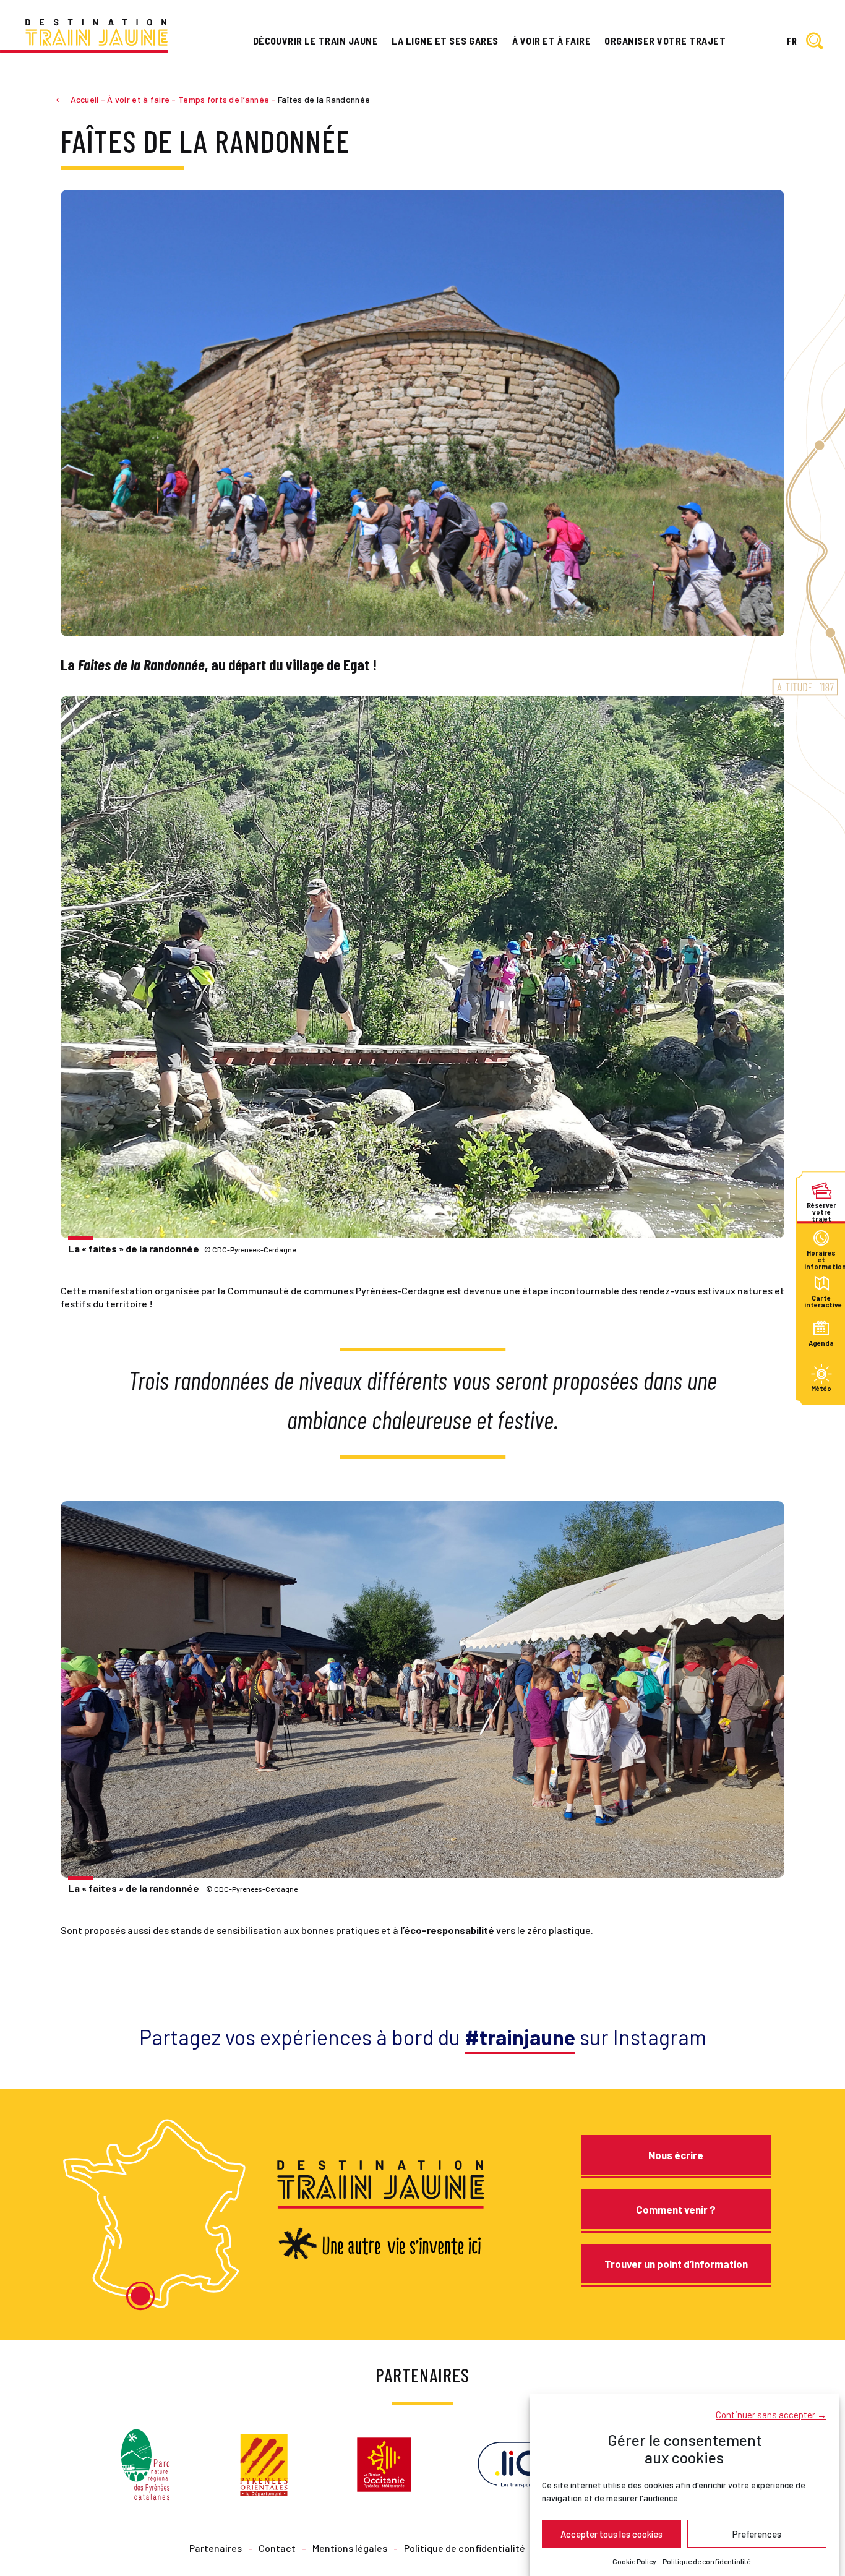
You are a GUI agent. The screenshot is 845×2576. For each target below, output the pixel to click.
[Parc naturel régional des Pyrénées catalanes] (145, 2463)
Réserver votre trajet (821, 1208)
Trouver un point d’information (676, 2264)
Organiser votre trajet (665, 41)
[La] (422, 967)
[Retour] (64, 99)
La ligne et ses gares (445, 41)
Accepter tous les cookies (611, 2533)
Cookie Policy (634, 2561)
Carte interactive (821, 1301)
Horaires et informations (821, 1256)
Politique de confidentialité (706, 2561)
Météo (821, 1389)
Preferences (757, 2533)
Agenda (821, 1343)
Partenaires (216, 2548)
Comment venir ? (676, 2209)
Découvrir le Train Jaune (316, 41)
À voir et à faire (551, 41)
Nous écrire (676, 2155)
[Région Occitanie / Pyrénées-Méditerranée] (384, 2463)
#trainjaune (520, 2037)
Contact (277, 2548)
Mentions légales (350, 2548)
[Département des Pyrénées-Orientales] (264, 2463)
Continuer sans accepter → (771, 2414)
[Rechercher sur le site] (815, 42)
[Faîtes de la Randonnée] (422, 412)
